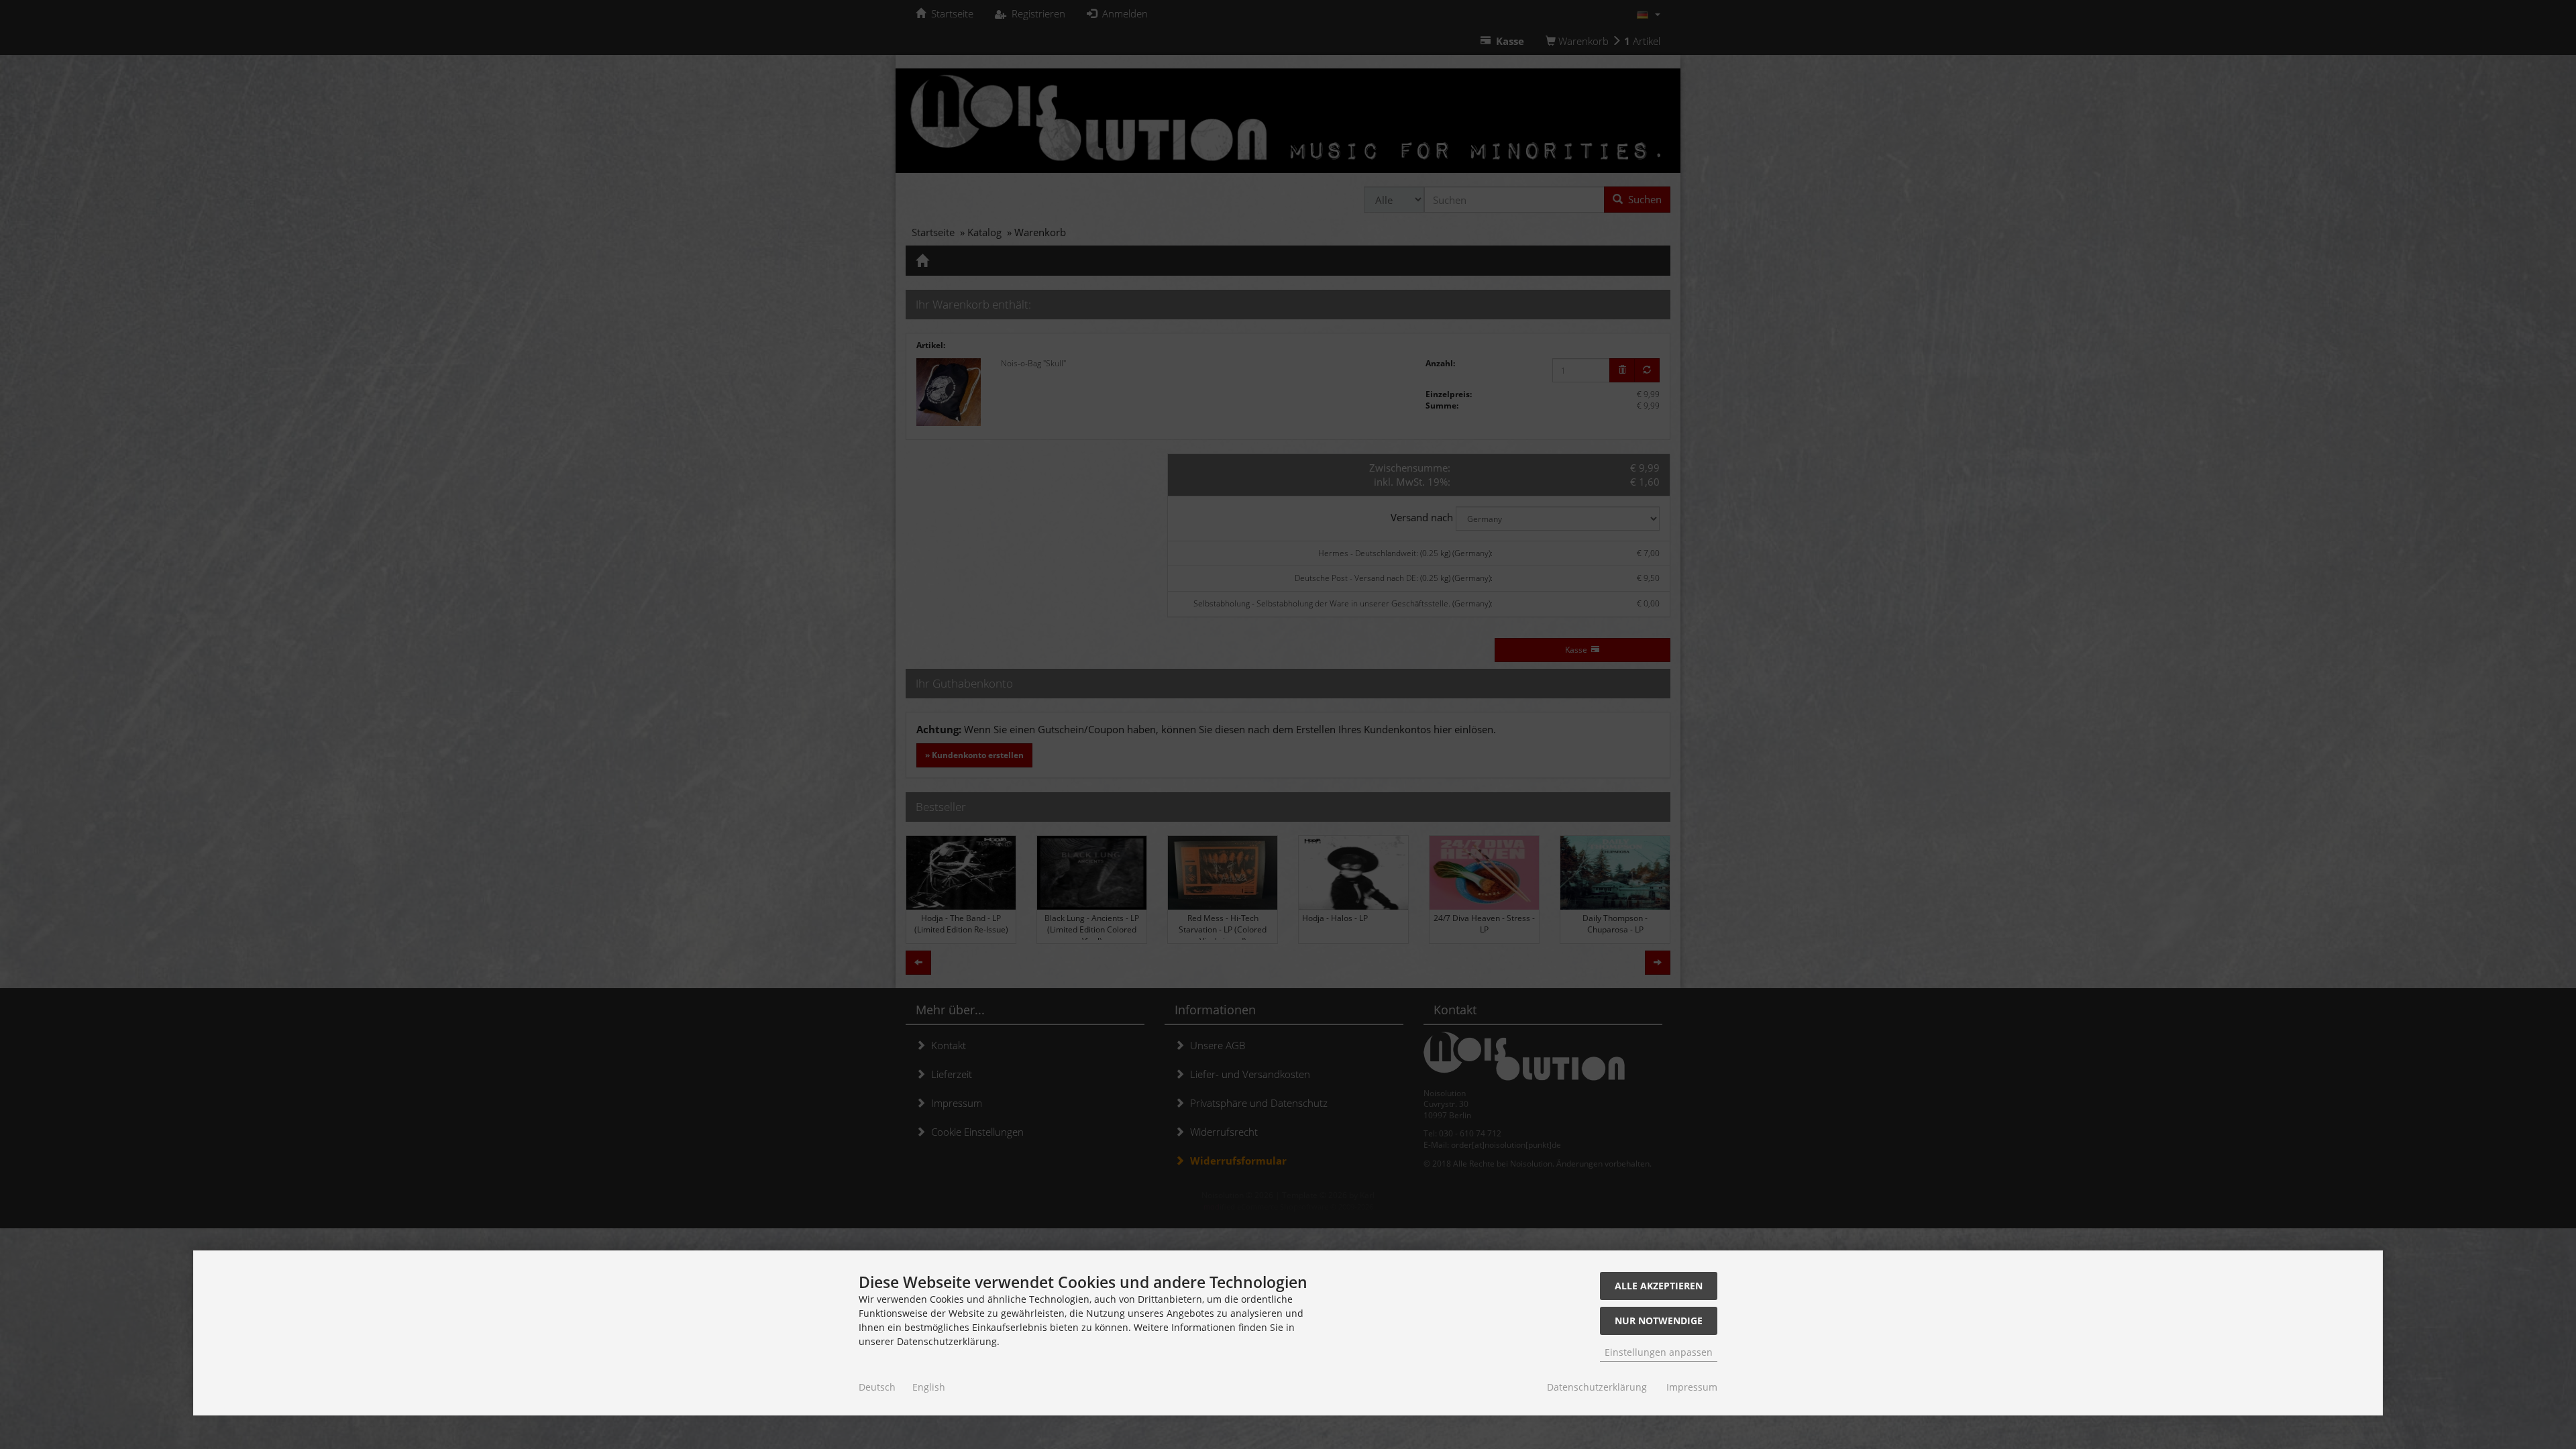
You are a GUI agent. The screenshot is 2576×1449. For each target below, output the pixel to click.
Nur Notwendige (1659, 1321)
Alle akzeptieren (1659, 1286)
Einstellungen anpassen (1659, 1352)
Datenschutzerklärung (1597, 1387)
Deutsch (877, 1387)
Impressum (1692, 1387)
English (929, 1387)
